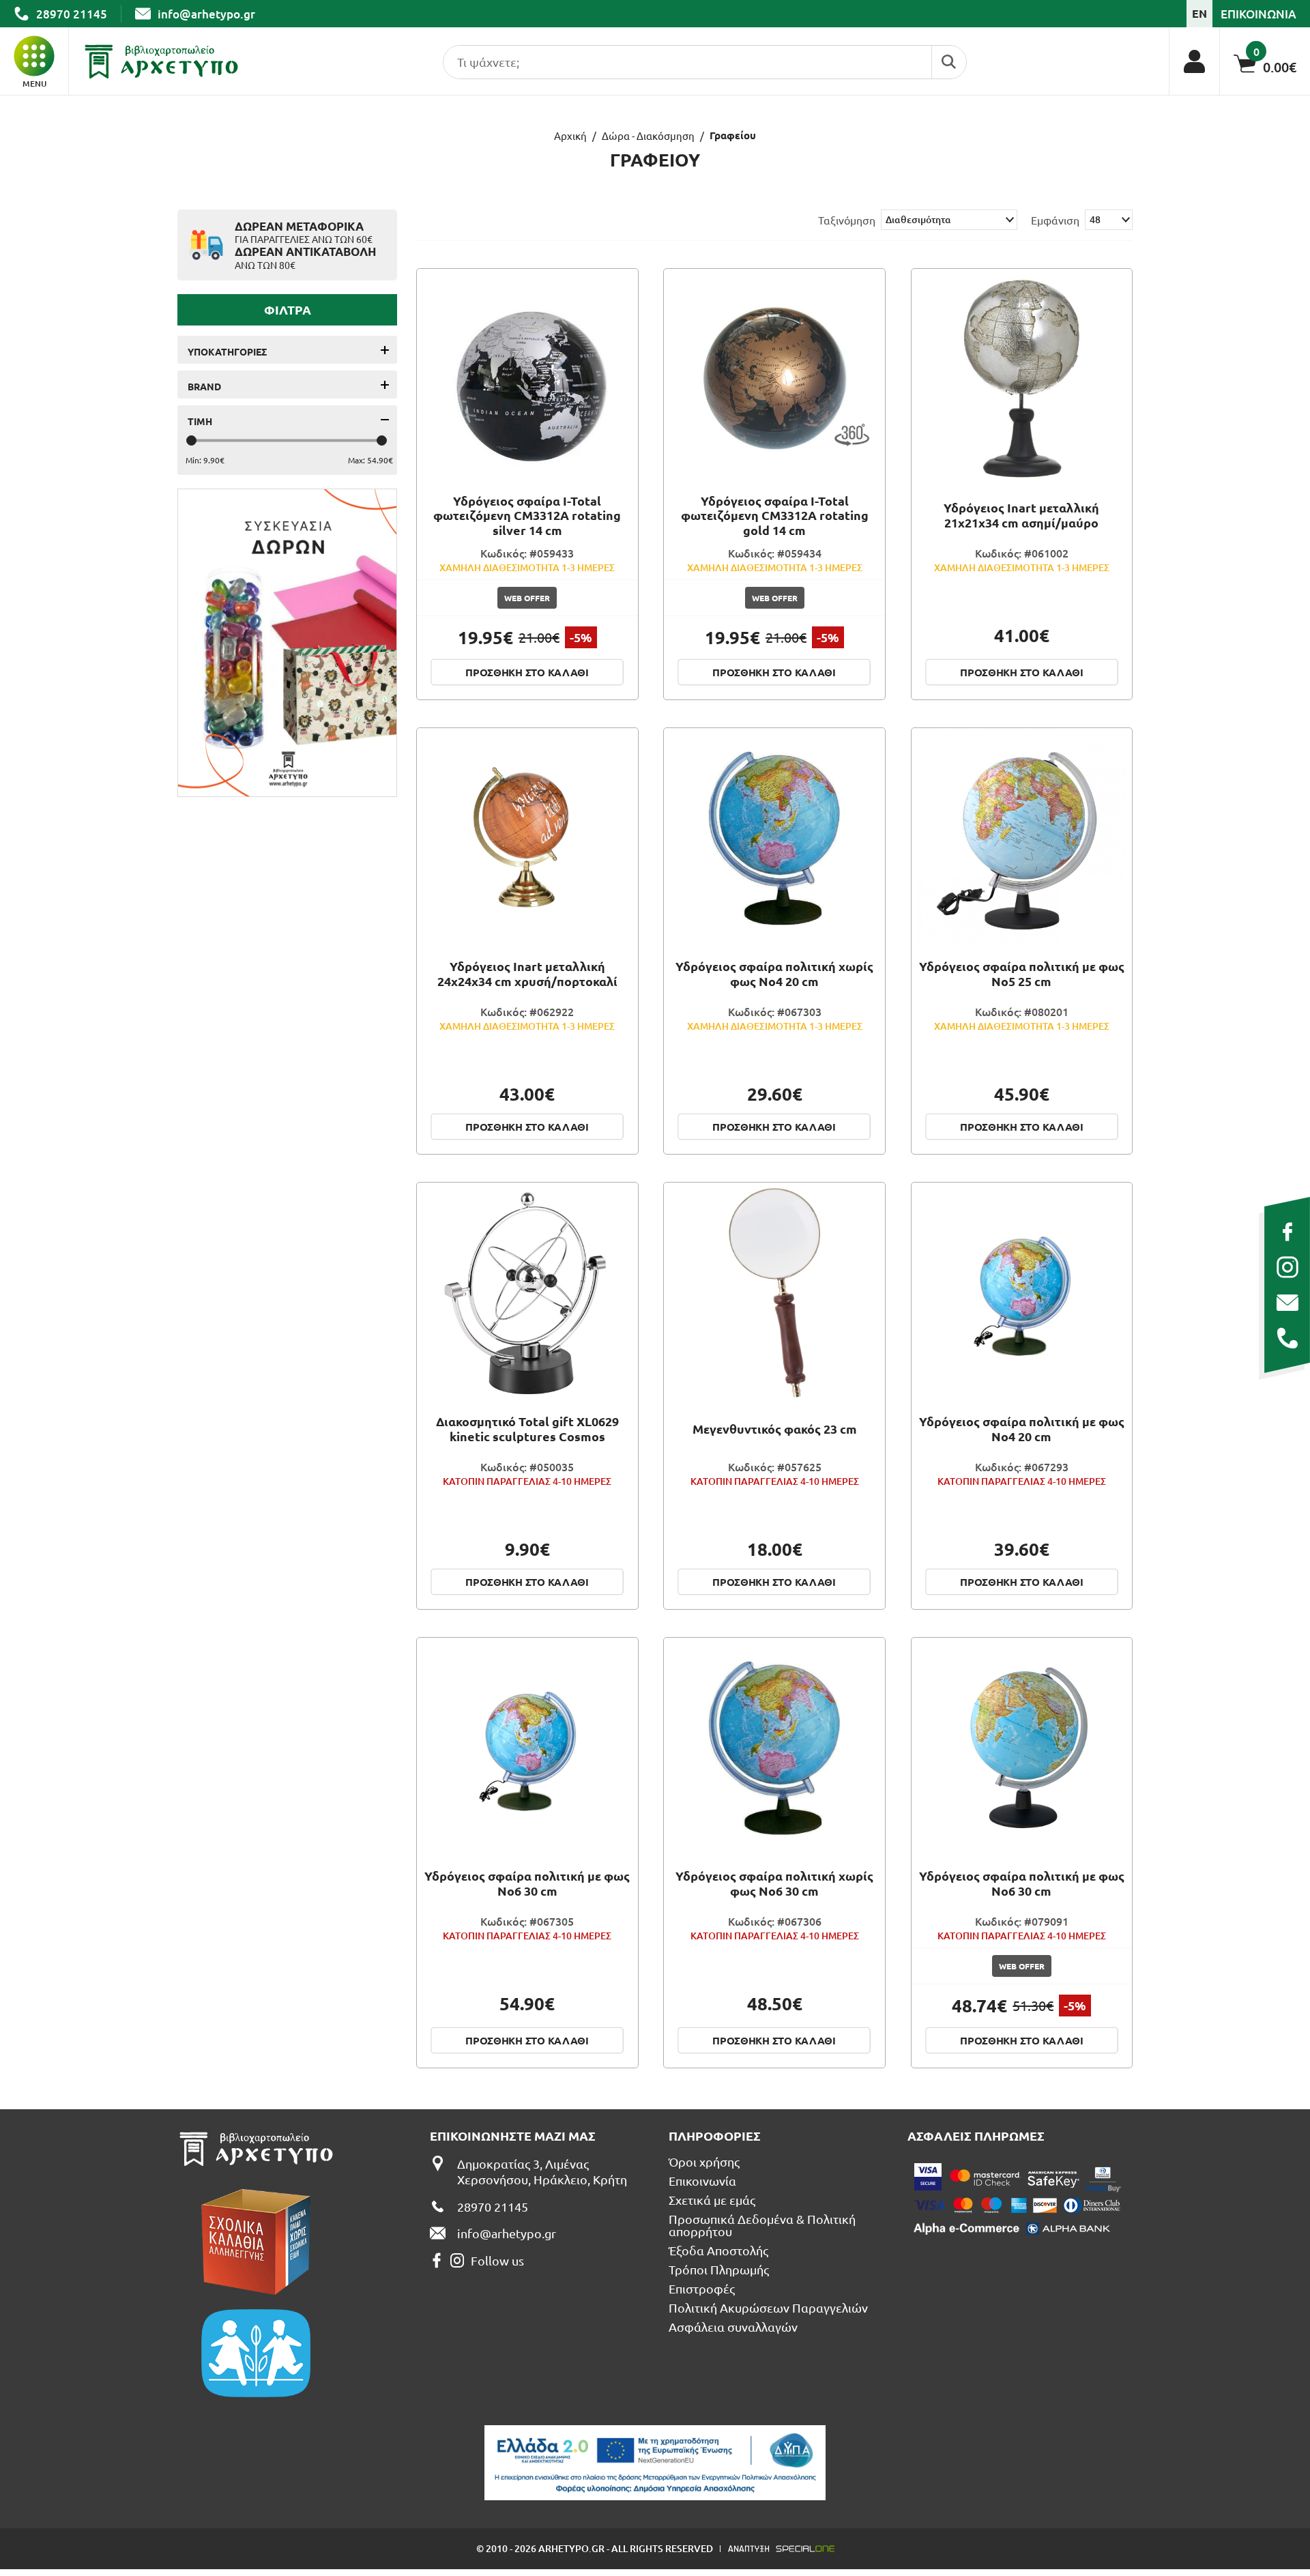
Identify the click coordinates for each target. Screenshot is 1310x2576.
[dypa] (655, 2463)
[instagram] (1287, 1267)
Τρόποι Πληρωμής (719, 2270)
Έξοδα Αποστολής (718, 2251)
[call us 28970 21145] (1287, 1338)
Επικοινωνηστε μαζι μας (513, 2136)
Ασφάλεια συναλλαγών (733, 2327)
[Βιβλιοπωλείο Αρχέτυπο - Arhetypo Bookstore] (161, 61)
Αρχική (570, 135)
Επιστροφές (702, 2289)
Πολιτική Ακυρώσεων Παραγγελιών (768, 2308)
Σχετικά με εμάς (712, 2200)
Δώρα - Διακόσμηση (648, 135)
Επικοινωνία (702, 2181)
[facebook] (1287, 1232)
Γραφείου (733, 135)
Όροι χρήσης (704, 2162)
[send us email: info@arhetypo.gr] (1287, 1303)
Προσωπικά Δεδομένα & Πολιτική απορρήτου (762, 2225)
